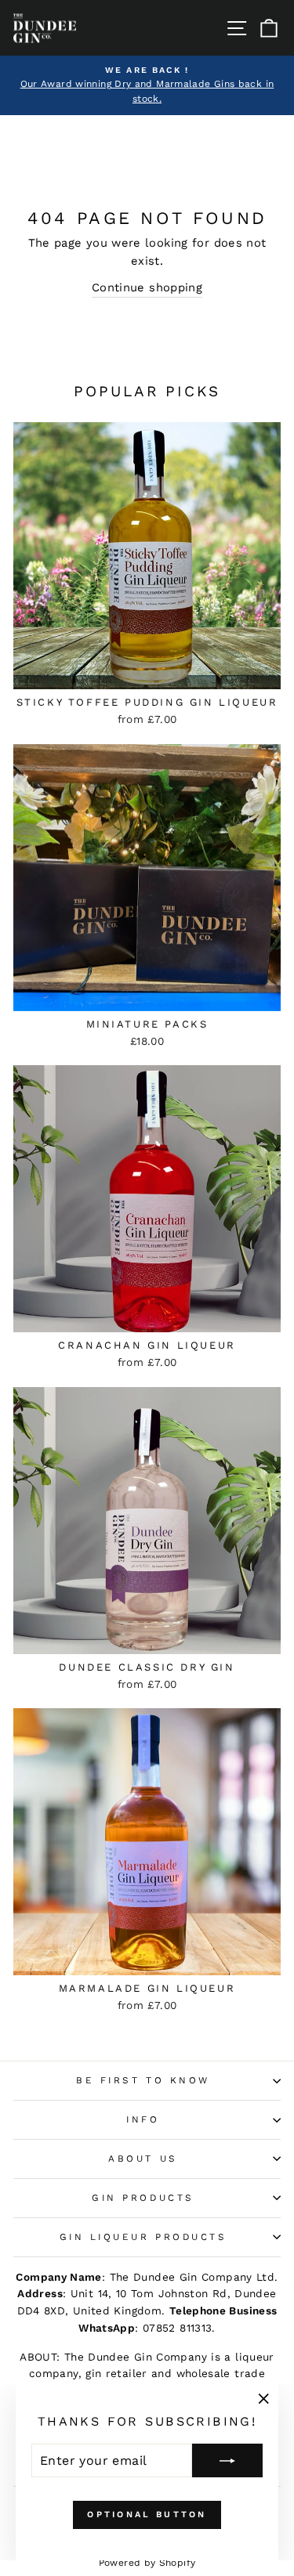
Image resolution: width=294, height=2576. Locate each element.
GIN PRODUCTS (143, 2198)
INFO (143, 2119)
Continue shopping (147, 287)
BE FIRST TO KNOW (143, 2080)
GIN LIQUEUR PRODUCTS (143, 2237)
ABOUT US (143, 2159)
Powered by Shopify (147, 2563)
